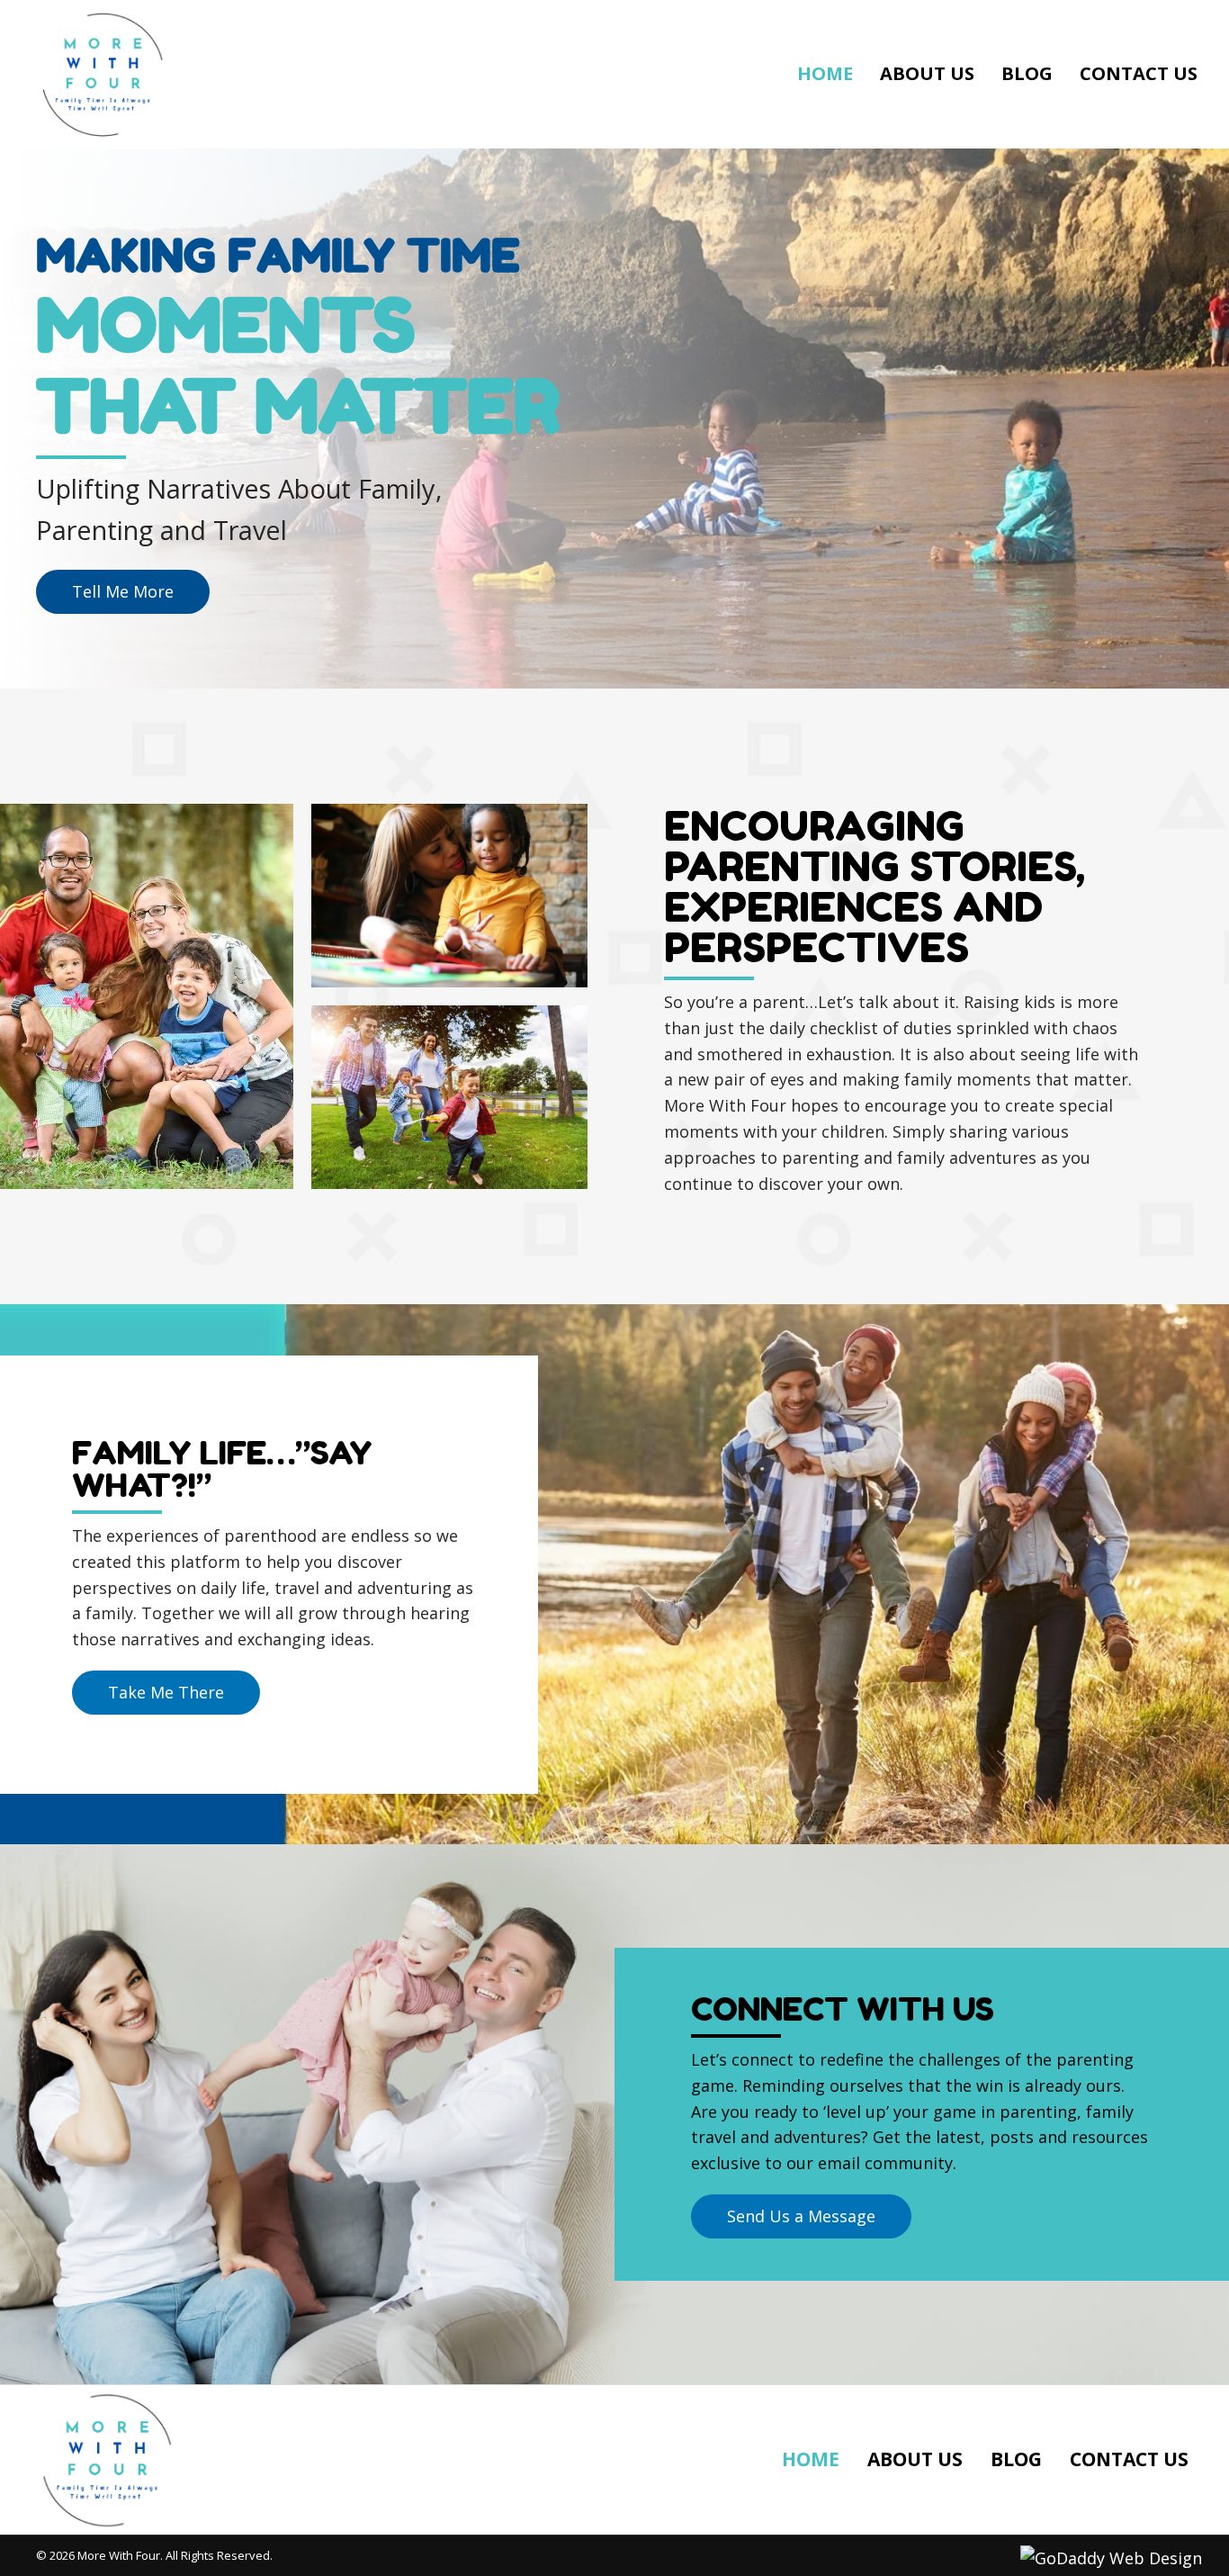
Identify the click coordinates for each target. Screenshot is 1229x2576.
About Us (915, 2459)
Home (811, 2459)
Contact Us (1129, 2459)
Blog (1016, 2459)
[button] (123, 592)
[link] (825, 74)
